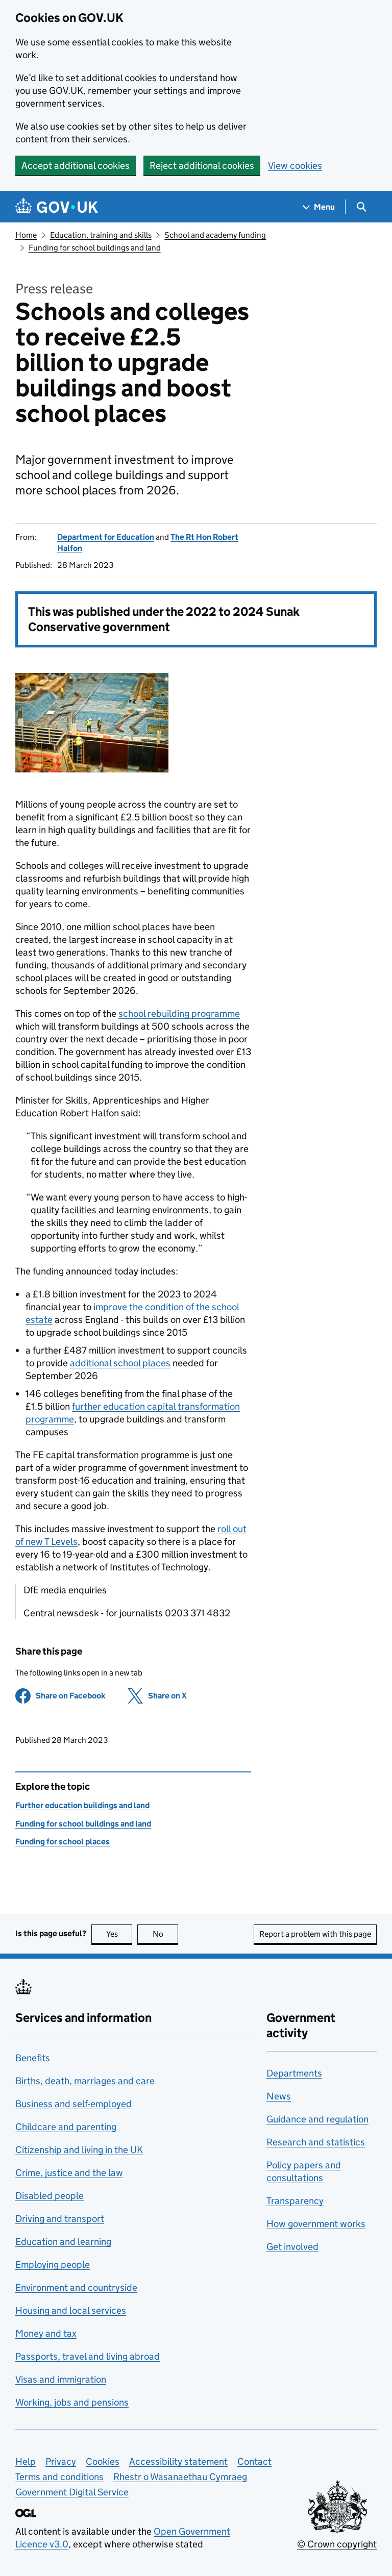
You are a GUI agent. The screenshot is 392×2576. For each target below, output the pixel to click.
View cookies (295, 166)
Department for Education (106, 537)
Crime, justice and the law (69, 2173)
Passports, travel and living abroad (88, 2356)
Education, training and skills (101, 235)
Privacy (61, 2461)
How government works (316, 2224)
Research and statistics (316, 2142)
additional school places (120, 1363)
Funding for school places (63, 1842)
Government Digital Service (72, 2492)
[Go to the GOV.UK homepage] (57, 207)
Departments (294, 2073)
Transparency (295, 2201)
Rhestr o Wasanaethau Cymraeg (180, 2477)
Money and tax (46, 2333)
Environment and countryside (76, 2287)
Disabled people (50, 2196)
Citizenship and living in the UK (79, 2150)
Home (26, 235)
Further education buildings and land (82, 1805)
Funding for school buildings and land (95, 248)
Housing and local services (71, 2310)
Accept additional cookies (76, 166)
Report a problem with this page (315, 1934)
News (279, 2096)
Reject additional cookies (202, 166)
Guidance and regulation (317, 2119)
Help (26, 2461)
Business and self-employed (73, 2104)
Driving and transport (60, 2219)
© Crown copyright (337, 2544)
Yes (119, 1934)
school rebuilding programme (179, 1014)
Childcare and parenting (66, 2127)
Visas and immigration (61, 2379)
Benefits (33, 2058)
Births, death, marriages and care (85, 2081)
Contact (254, 2461)
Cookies (103, 2461)
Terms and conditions (59, 2477)
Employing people (53, 2265)
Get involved (292, 2247)
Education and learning (63, 2242)
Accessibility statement (178, 2461)
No (165, 1934)
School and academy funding (215, 235)
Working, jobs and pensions (72, 2402)
